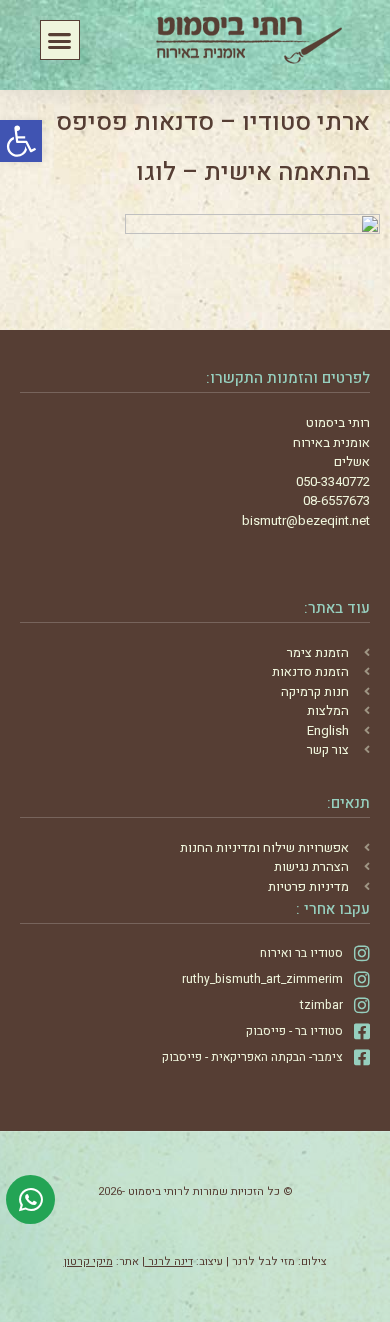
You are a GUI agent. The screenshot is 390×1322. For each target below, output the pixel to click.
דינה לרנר (169, 1261)
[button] (21, 141)
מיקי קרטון (88, 1261)
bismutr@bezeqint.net (306, 520)
